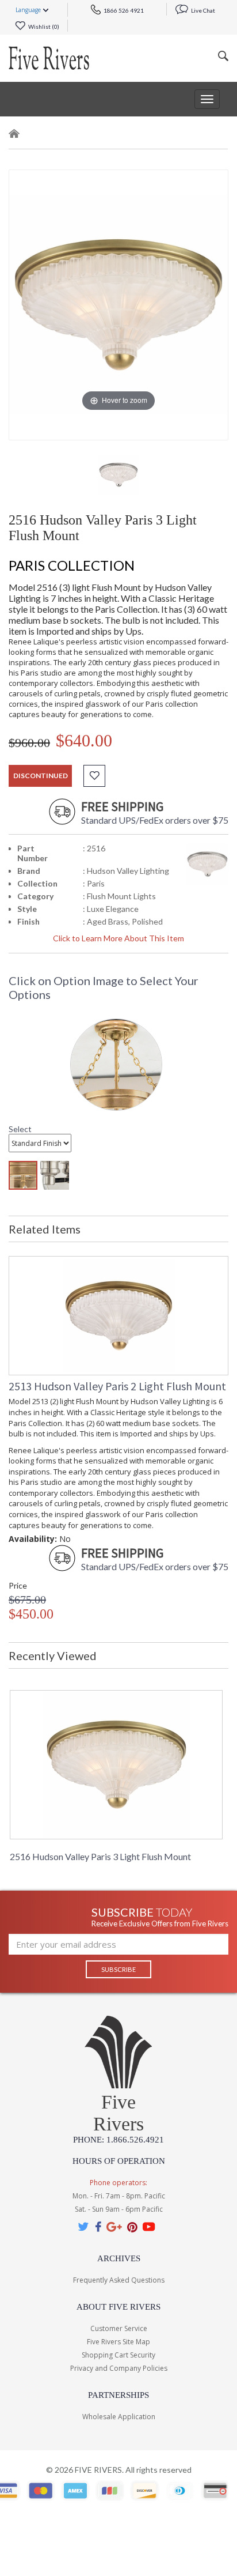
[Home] (14, 136)
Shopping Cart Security (118, 2355)
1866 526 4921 (123, 10)
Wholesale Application (119, 2417)
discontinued (41, 776)
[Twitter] (84, 2226)
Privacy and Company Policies (119, 2368)
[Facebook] (98, 2226)
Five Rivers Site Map (118, 2342)
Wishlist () (43, 27)
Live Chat (202, 10)
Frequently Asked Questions (119, 2280)
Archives (119, 2258)
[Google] (114, 2226)
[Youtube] (149, 2226)
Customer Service (119, 2328)
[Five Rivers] (49, 58)
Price (18, 1585)
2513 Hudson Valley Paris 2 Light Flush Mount (117, 1386)
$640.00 (84, 740)
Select (20, 1129)
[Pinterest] (132, 2226)
